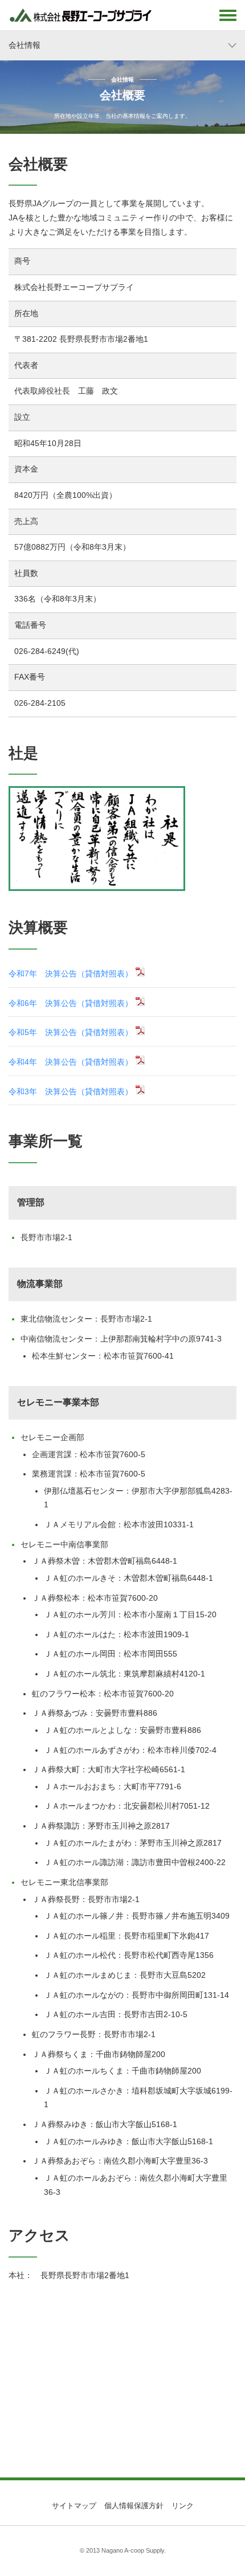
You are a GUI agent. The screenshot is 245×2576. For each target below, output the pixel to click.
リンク (183, 2506)
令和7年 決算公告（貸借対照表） (71, 974)
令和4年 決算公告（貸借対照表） (71, 1062)
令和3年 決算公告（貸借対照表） (71, 1092)
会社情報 (24, 45)
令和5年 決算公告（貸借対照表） (71, 1033)
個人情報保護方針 (134, 2506)
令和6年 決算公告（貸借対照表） (71, 1003)
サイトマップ (74, 2506)
